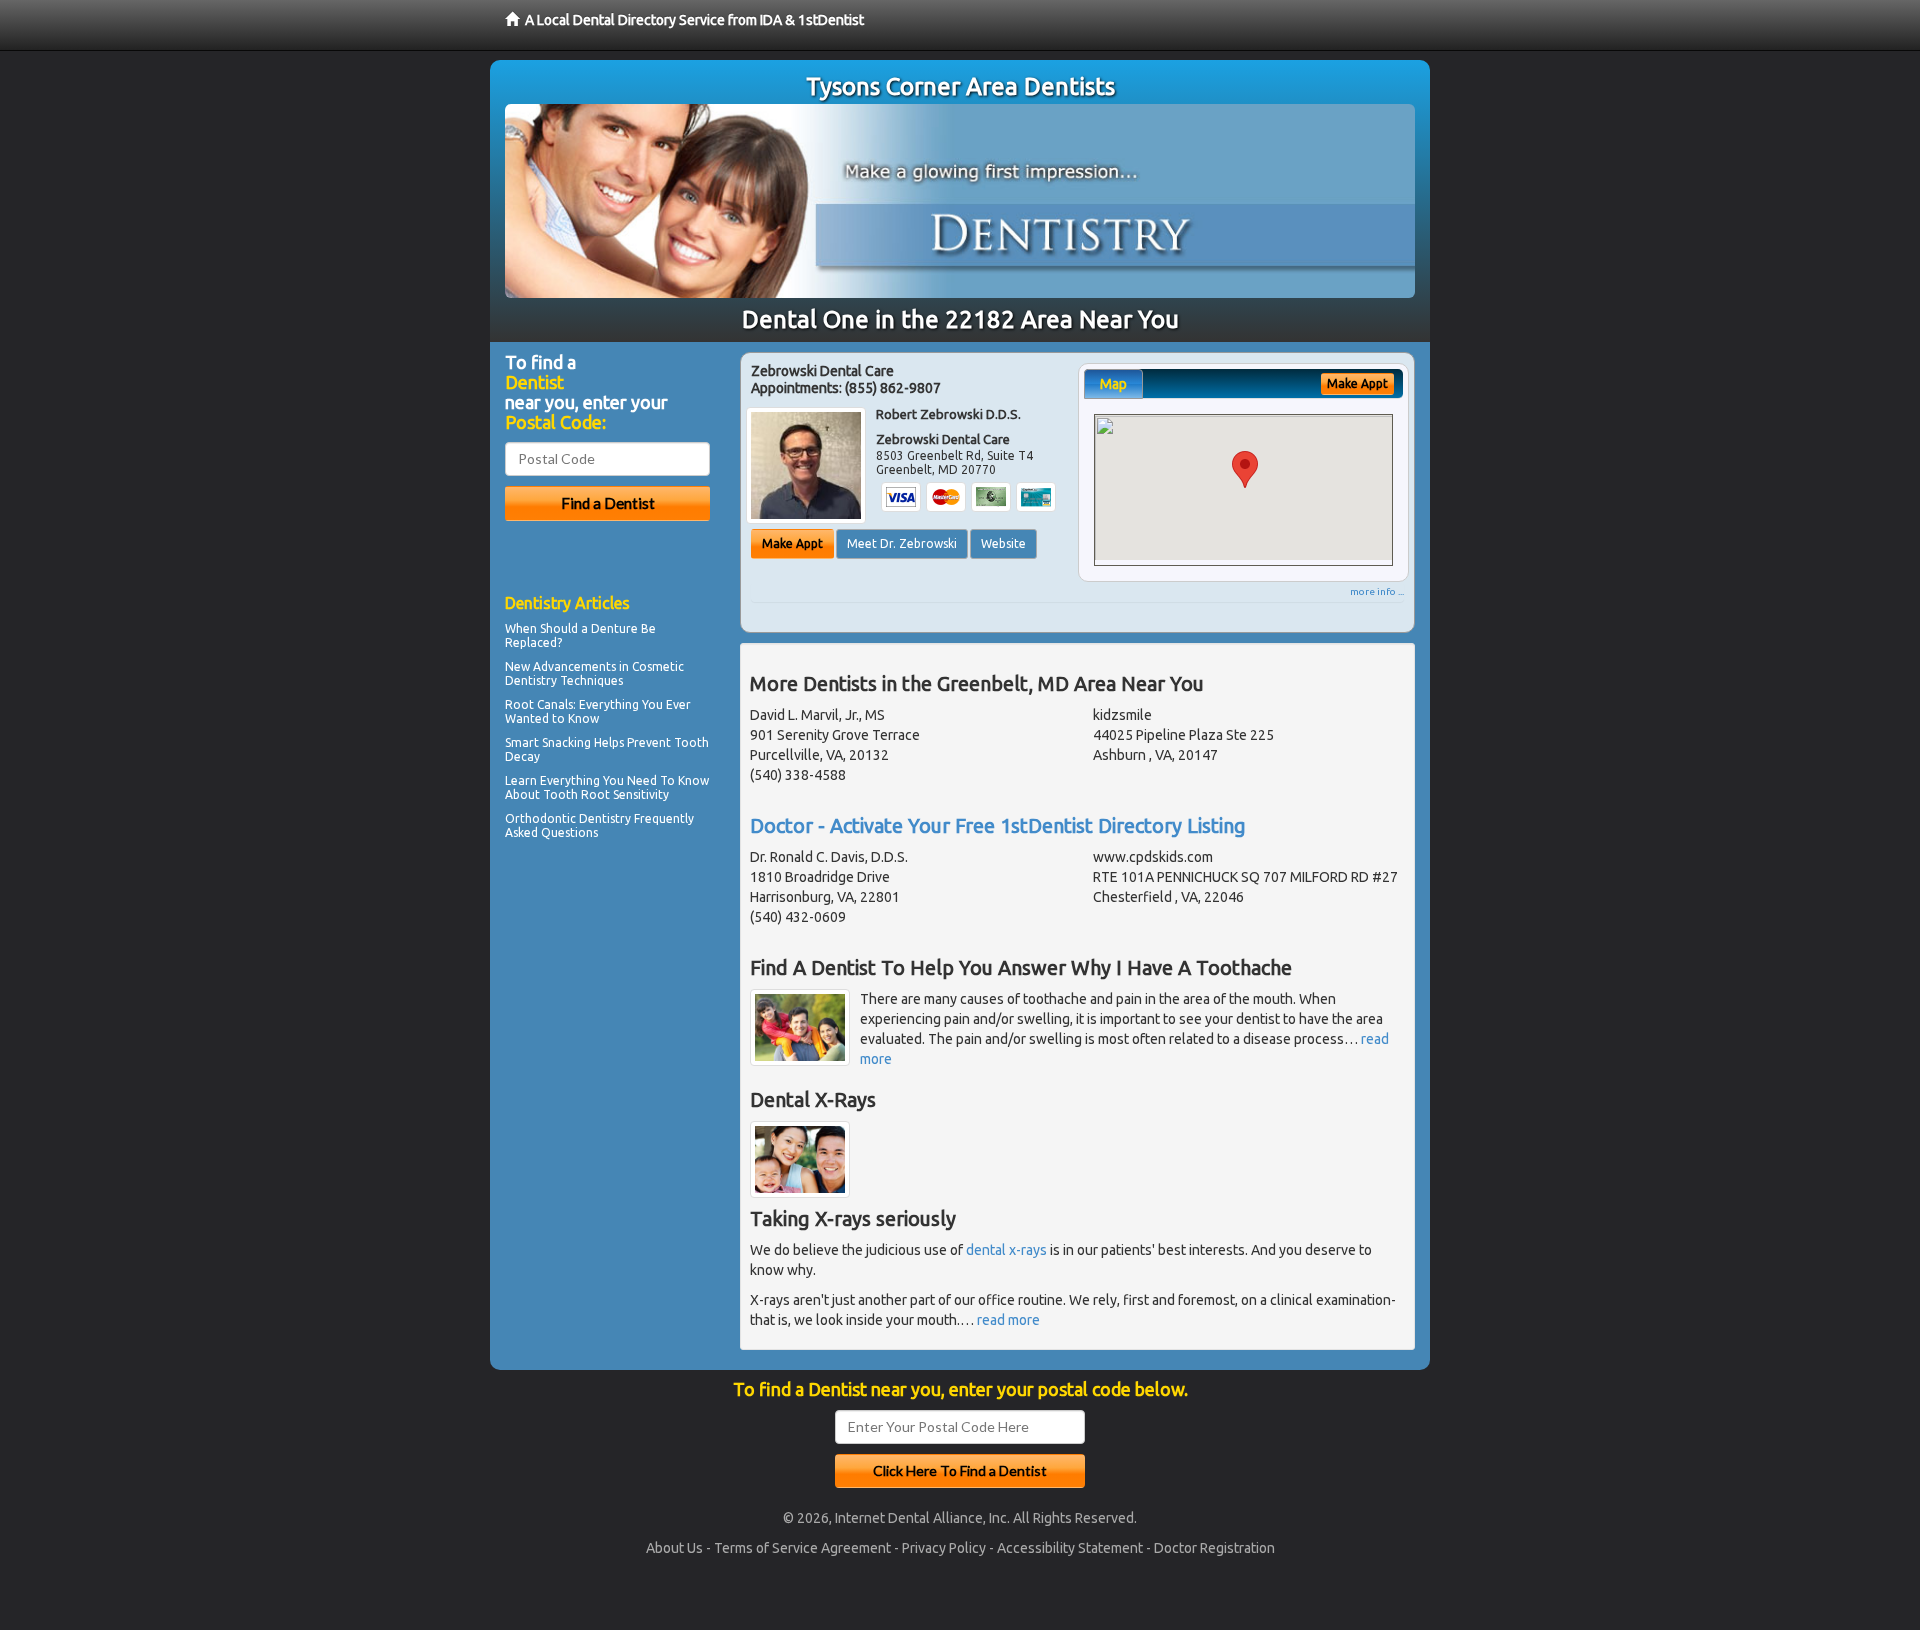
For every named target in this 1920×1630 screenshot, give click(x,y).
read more (1008, 1320)
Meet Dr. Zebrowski (902, 543)
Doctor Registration (1214, 1548)
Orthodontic (540, 818)
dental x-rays (1006, 1250)
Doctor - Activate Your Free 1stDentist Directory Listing (998, 825)
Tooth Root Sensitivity (606, 794)
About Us (674, 1548)
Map (1113, 384)
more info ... (1377, 591)
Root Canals (539, 704)
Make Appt (792, 543)
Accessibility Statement (1070, 1548)
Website (1003, 543)
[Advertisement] (607, 1020)
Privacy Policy (944, 1548)
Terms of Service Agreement (802, 1548)
